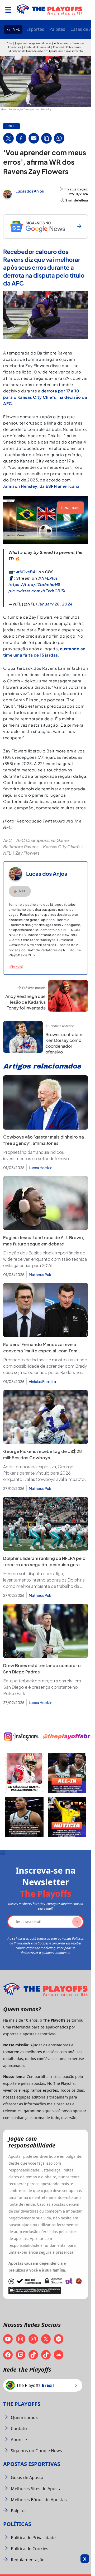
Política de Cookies (30, 2549)
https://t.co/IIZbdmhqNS (35, 584)
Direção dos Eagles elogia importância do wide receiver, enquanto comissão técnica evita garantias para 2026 (45, 1259)
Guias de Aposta (27, 2478)
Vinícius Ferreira (42, 1381)
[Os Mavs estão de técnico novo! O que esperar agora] (67, 1817)
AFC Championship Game (43, 840)
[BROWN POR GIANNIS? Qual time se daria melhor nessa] (67, 1773)
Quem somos (24, 2417)
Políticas (17, 2524)
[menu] (8, 10)
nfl (11, 126)
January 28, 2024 (55, 604)
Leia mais (16, 967)
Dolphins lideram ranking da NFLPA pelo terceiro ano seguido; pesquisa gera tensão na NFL (44, 1565)
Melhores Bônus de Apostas (39, 2500)
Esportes (35, 29)
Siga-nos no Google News (36, 2451)
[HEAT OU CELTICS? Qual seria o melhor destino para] (24, 1817)
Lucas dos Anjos (30, 191)
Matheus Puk (40, 1274)
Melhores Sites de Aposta (36, 2489)
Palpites (57, 29)
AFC (8, 840)
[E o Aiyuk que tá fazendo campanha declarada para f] (24, 1773)
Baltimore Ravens (21, 847)
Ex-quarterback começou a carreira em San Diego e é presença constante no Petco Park (42, 1687)
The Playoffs (22, 2404)
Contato (19, 2429)
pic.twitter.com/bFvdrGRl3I (37, 591)
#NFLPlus (48, 578)
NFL (16, 29)
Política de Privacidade (33, 2538)
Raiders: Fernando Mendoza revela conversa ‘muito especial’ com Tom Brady (40, 1351)
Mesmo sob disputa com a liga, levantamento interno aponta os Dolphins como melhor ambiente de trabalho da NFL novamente (44, 1580)
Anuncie (19, 2440)
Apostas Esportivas (32, 2464)
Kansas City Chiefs (62, 847)
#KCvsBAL (27, 572)
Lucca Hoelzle (41, 1168)
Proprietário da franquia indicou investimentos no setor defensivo (36, 1155)
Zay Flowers (28, 853)
